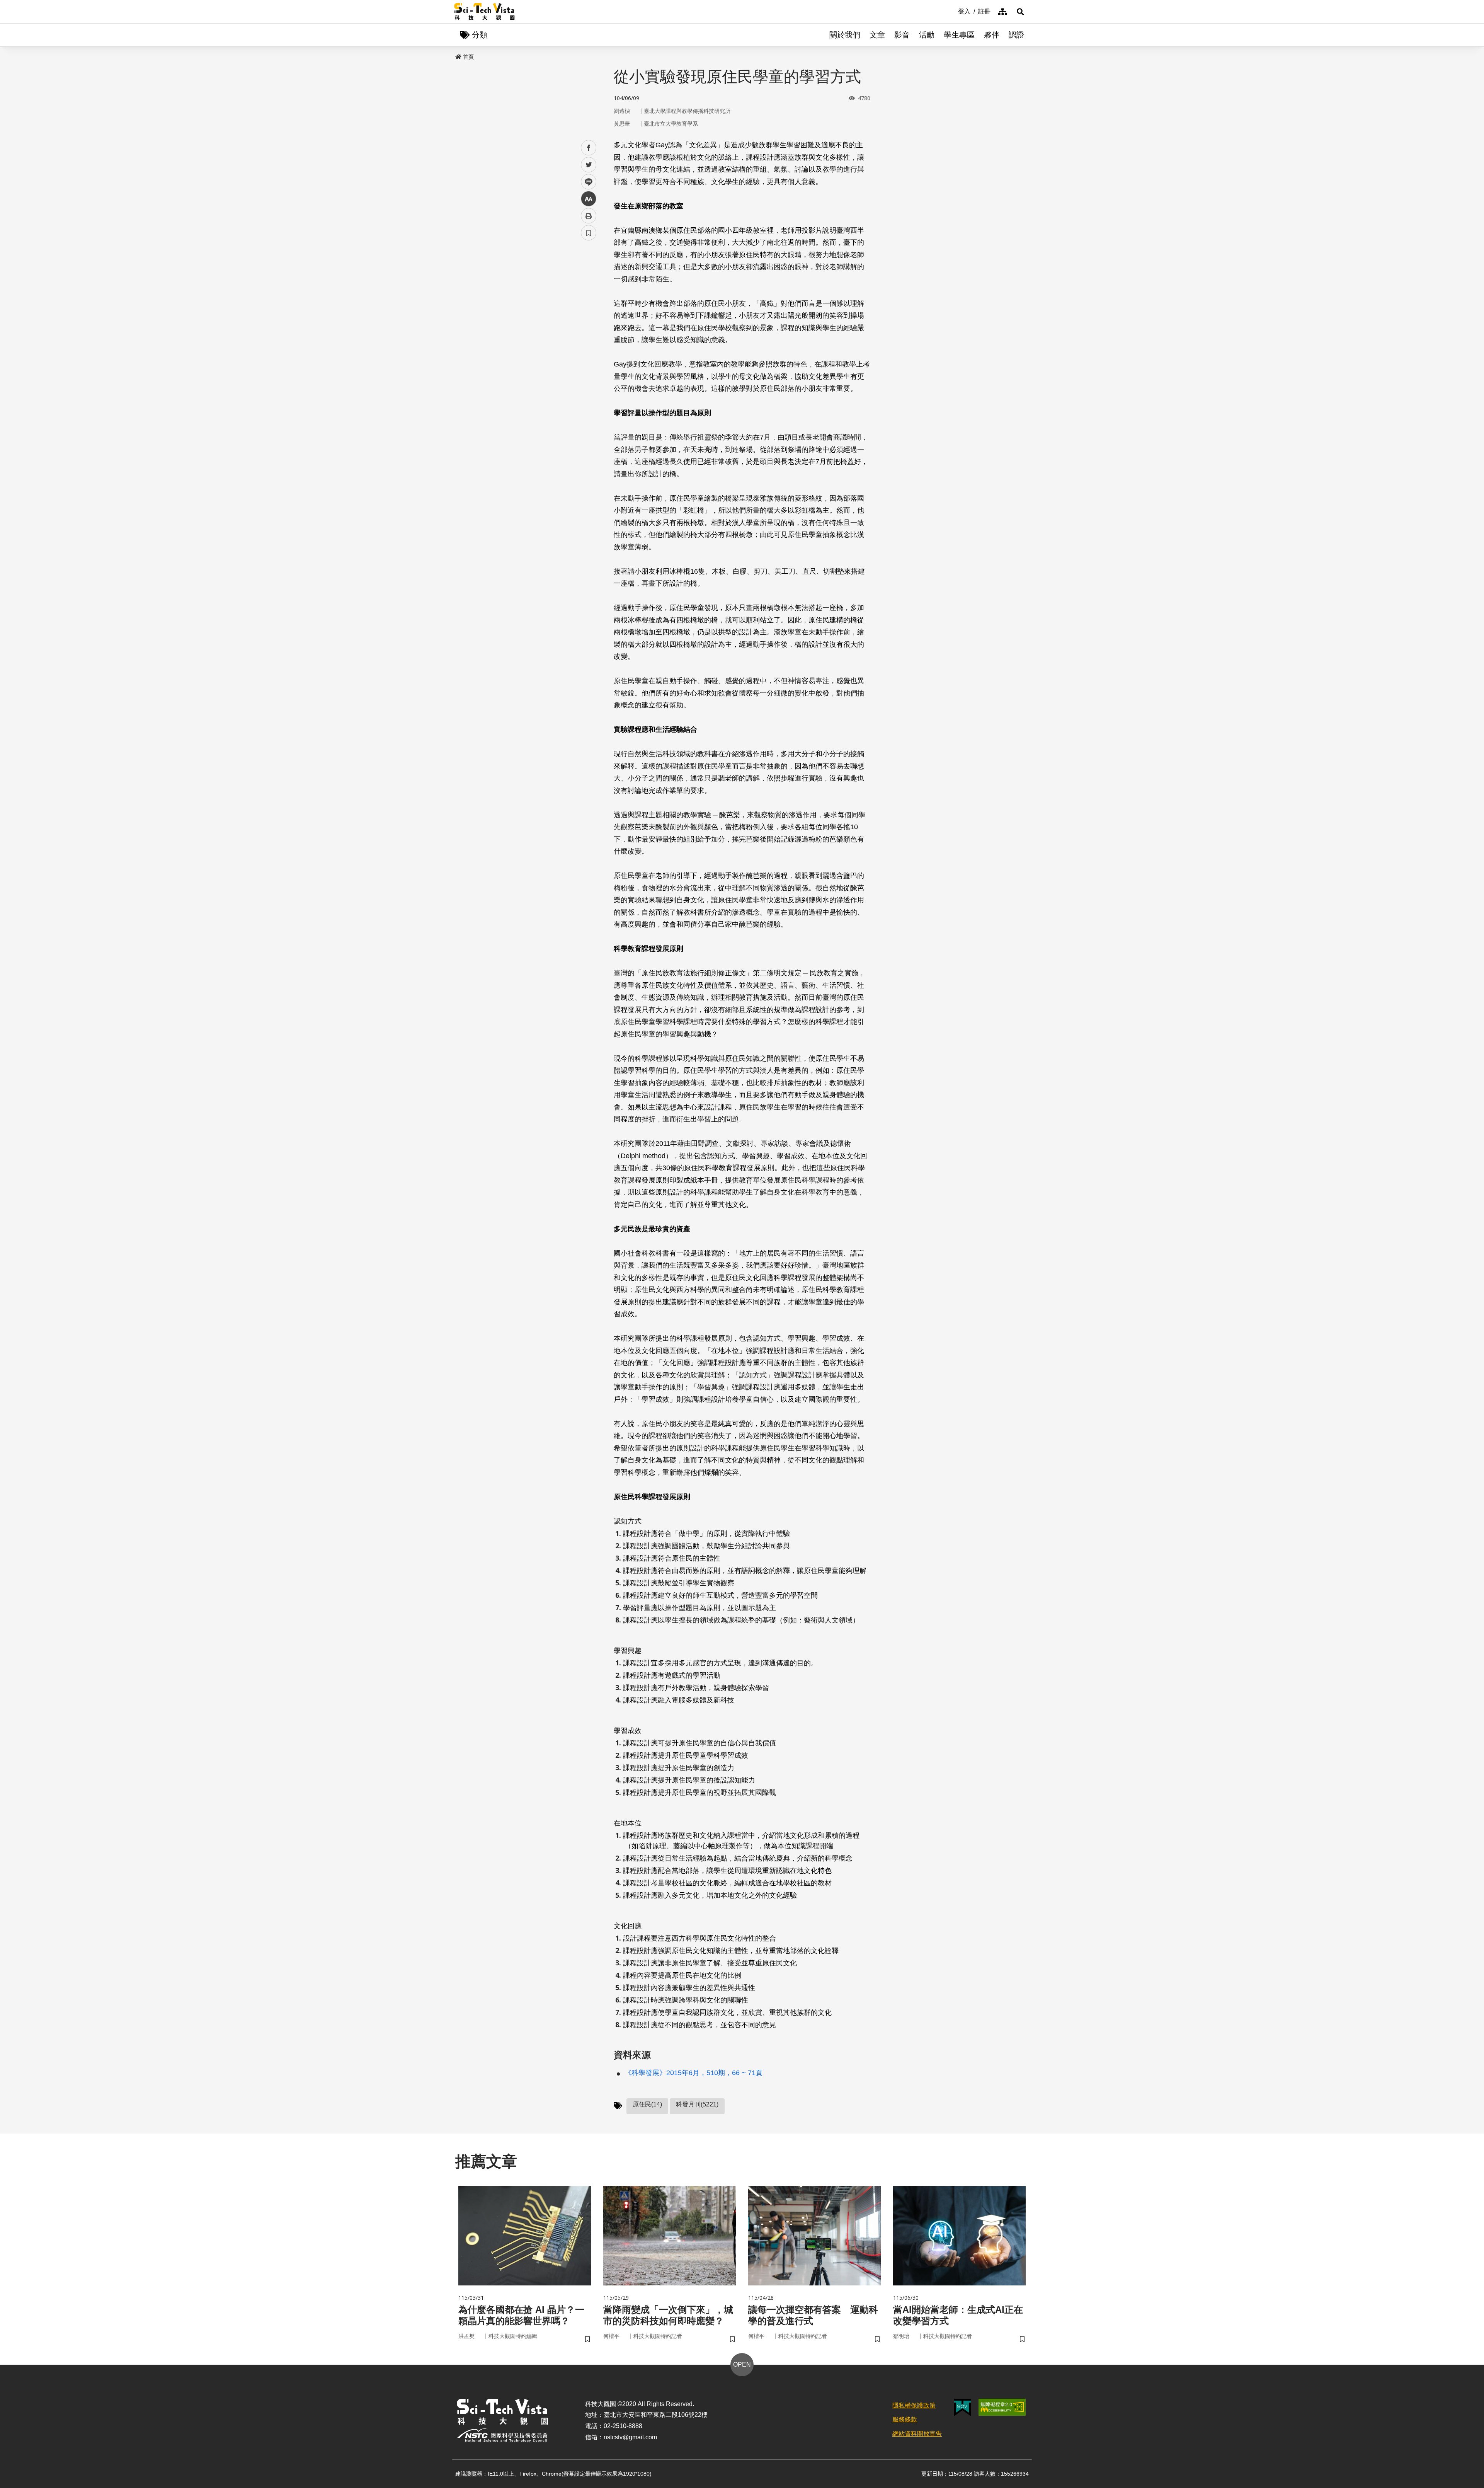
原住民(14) (647, 2104)
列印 (589, 216)
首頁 (468, 57)
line (586, 182)
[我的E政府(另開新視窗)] (962, 2407)
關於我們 (845, 35)
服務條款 (905, 2419)
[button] (1020, 12)
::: (953, 11)
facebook (589, 148)
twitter (589, 165)
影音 (902, 35)
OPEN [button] (742, 2364)
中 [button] (589, 199)
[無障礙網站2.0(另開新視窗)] (1002, 2407)
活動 (927, 35)
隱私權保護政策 (914, 2405)
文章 (877, 35)
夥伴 (992, 35)
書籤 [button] (589, 233)
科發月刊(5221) (697, 2104)
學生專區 (959, 35)
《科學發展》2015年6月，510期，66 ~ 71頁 (693, 2073)
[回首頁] (484, 12)
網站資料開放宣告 (917, 2434)
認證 (1016, 35)
